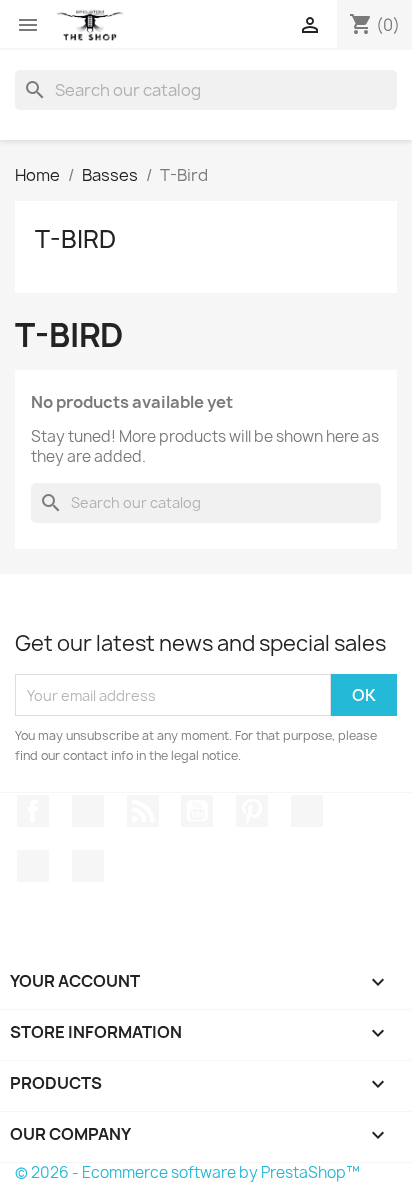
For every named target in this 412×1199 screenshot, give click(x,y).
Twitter (88, 811)
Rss (143, 811)
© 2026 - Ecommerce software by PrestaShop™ (187, 1172)
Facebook (33, 811)
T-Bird (75, 239)
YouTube (197, 811)
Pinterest (252, 811)
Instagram (33, 866)
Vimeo (307, 811)
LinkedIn (88, 866)
